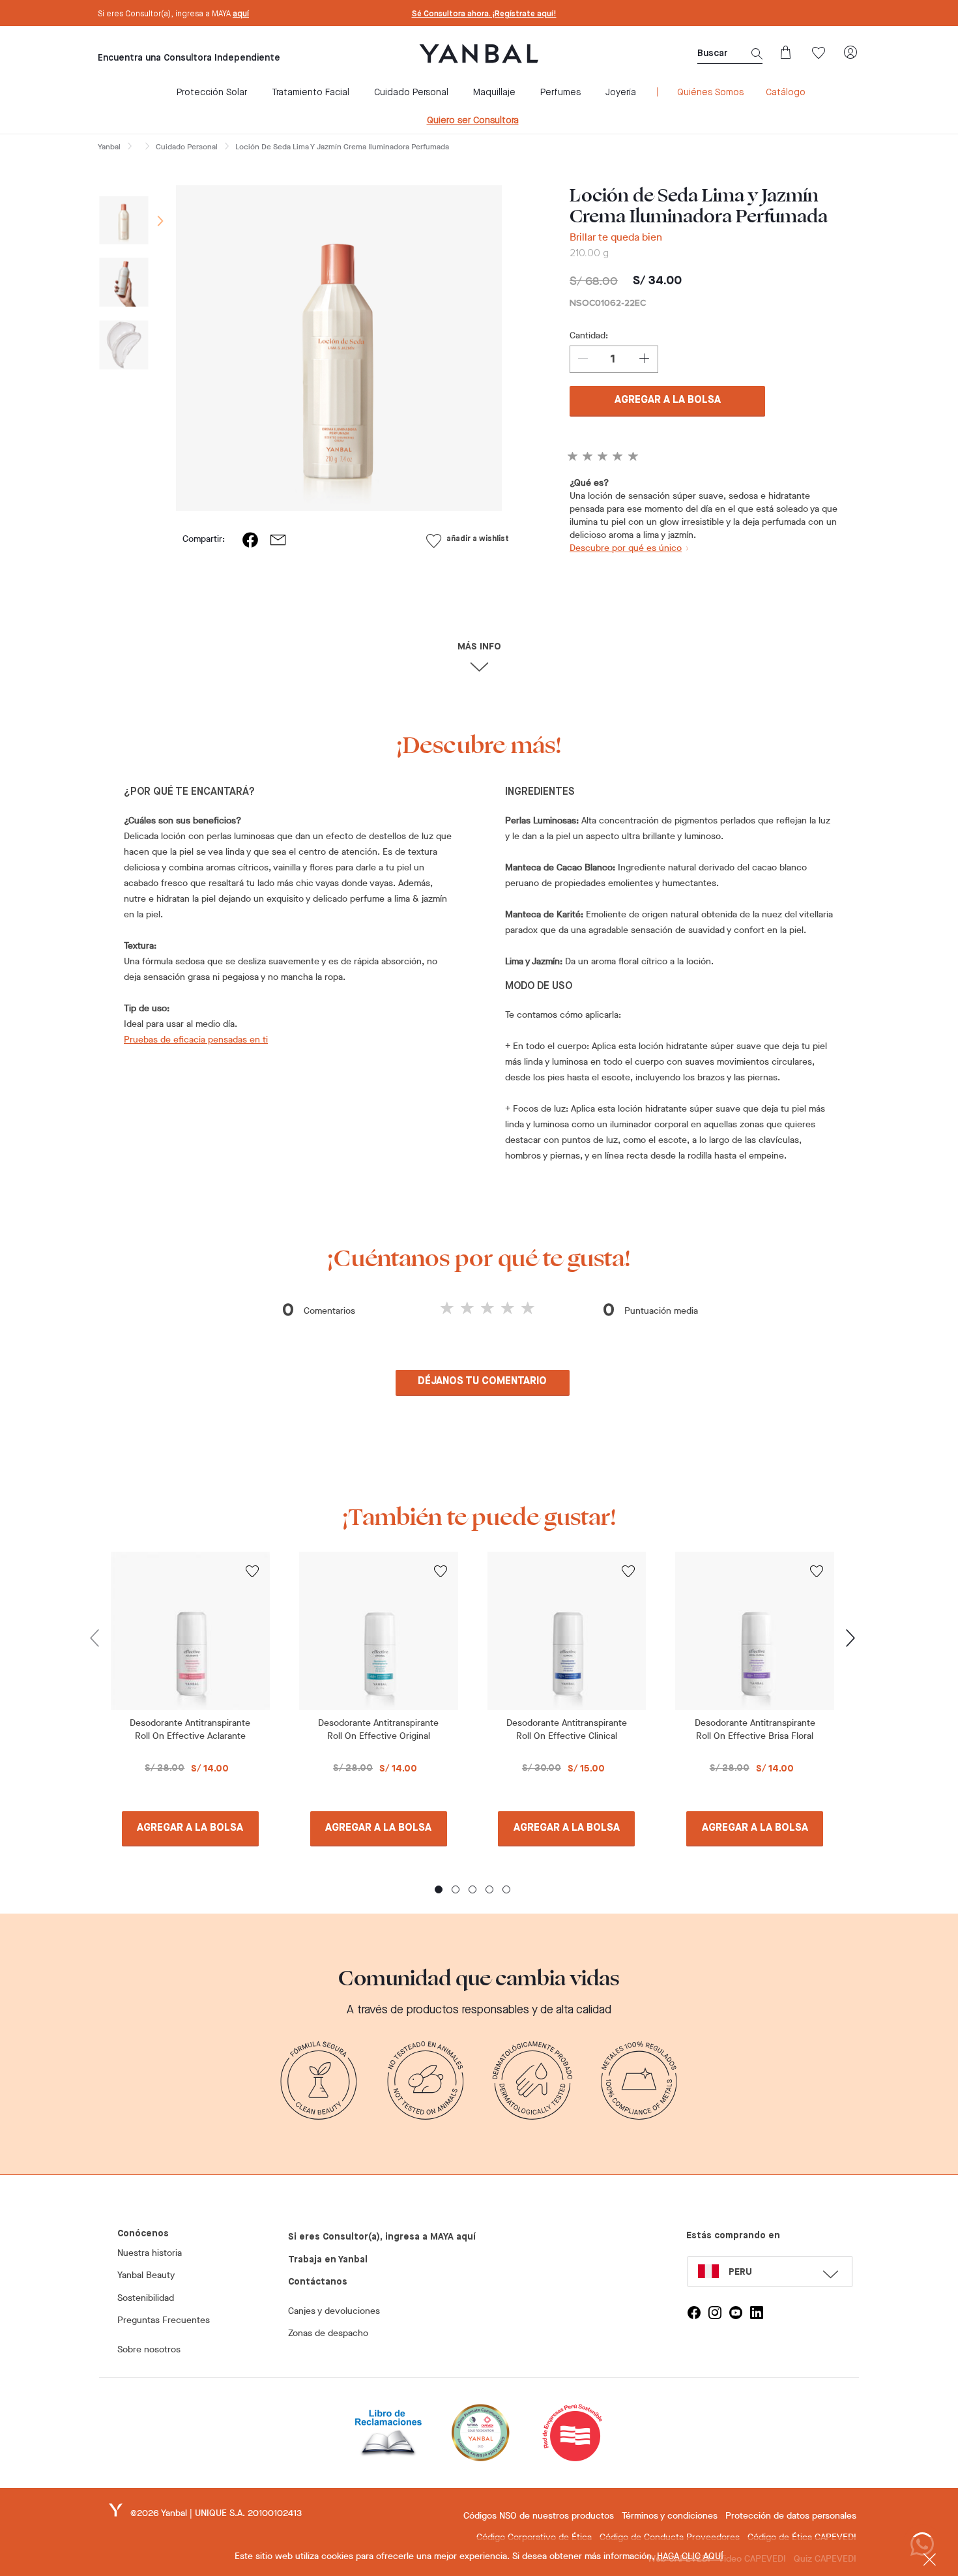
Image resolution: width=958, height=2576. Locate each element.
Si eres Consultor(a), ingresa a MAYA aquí (382, 2237)
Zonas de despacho (328, 2333)
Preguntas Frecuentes (164, 2320)
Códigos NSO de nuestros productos (539, 2516)
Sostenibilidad (146, 2298)
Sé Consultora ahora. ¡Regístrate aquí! (484, 14)
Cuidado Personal (411, 93)
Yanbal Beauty (146, 2275)
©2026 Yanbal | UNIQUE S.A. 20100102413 (216, 2513)
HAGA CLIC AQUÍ (690, 2556)
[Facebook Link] (694, 2313)
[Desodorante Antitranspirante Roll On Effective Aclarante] (190, 1631)
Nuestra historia (150, 2253)
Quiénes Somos (710, 93)
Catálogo (786, 93)
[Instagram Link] (715, 2313)
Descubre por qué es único (626, 548)
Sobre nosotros (149, 2349)
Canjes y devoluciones (334, 2311)
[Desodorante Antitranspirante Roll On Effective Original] (379, 1631)
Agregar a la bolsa (668, 400)
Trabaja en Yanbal (328, 2260)
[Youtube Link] (736, 2313)
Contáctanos (318, 2282)
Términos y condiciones (670, 2516)
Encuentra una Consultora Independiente (189, 58)
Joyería (621, 93)
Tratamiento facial (311, 93)
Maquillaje (494, 93)
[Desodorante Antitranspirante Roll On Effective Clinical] (567, 1631)
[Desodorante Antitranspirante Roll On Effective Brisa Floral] (755, 1631)
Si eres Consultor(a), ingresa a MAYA (173, 14)
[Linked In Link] (757, 2313)
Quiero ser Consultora (473, 121)
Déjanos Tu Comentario (482, 1382)
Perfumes (560, 93)
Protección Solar (212, 93)
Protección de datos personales (791, 2516)
